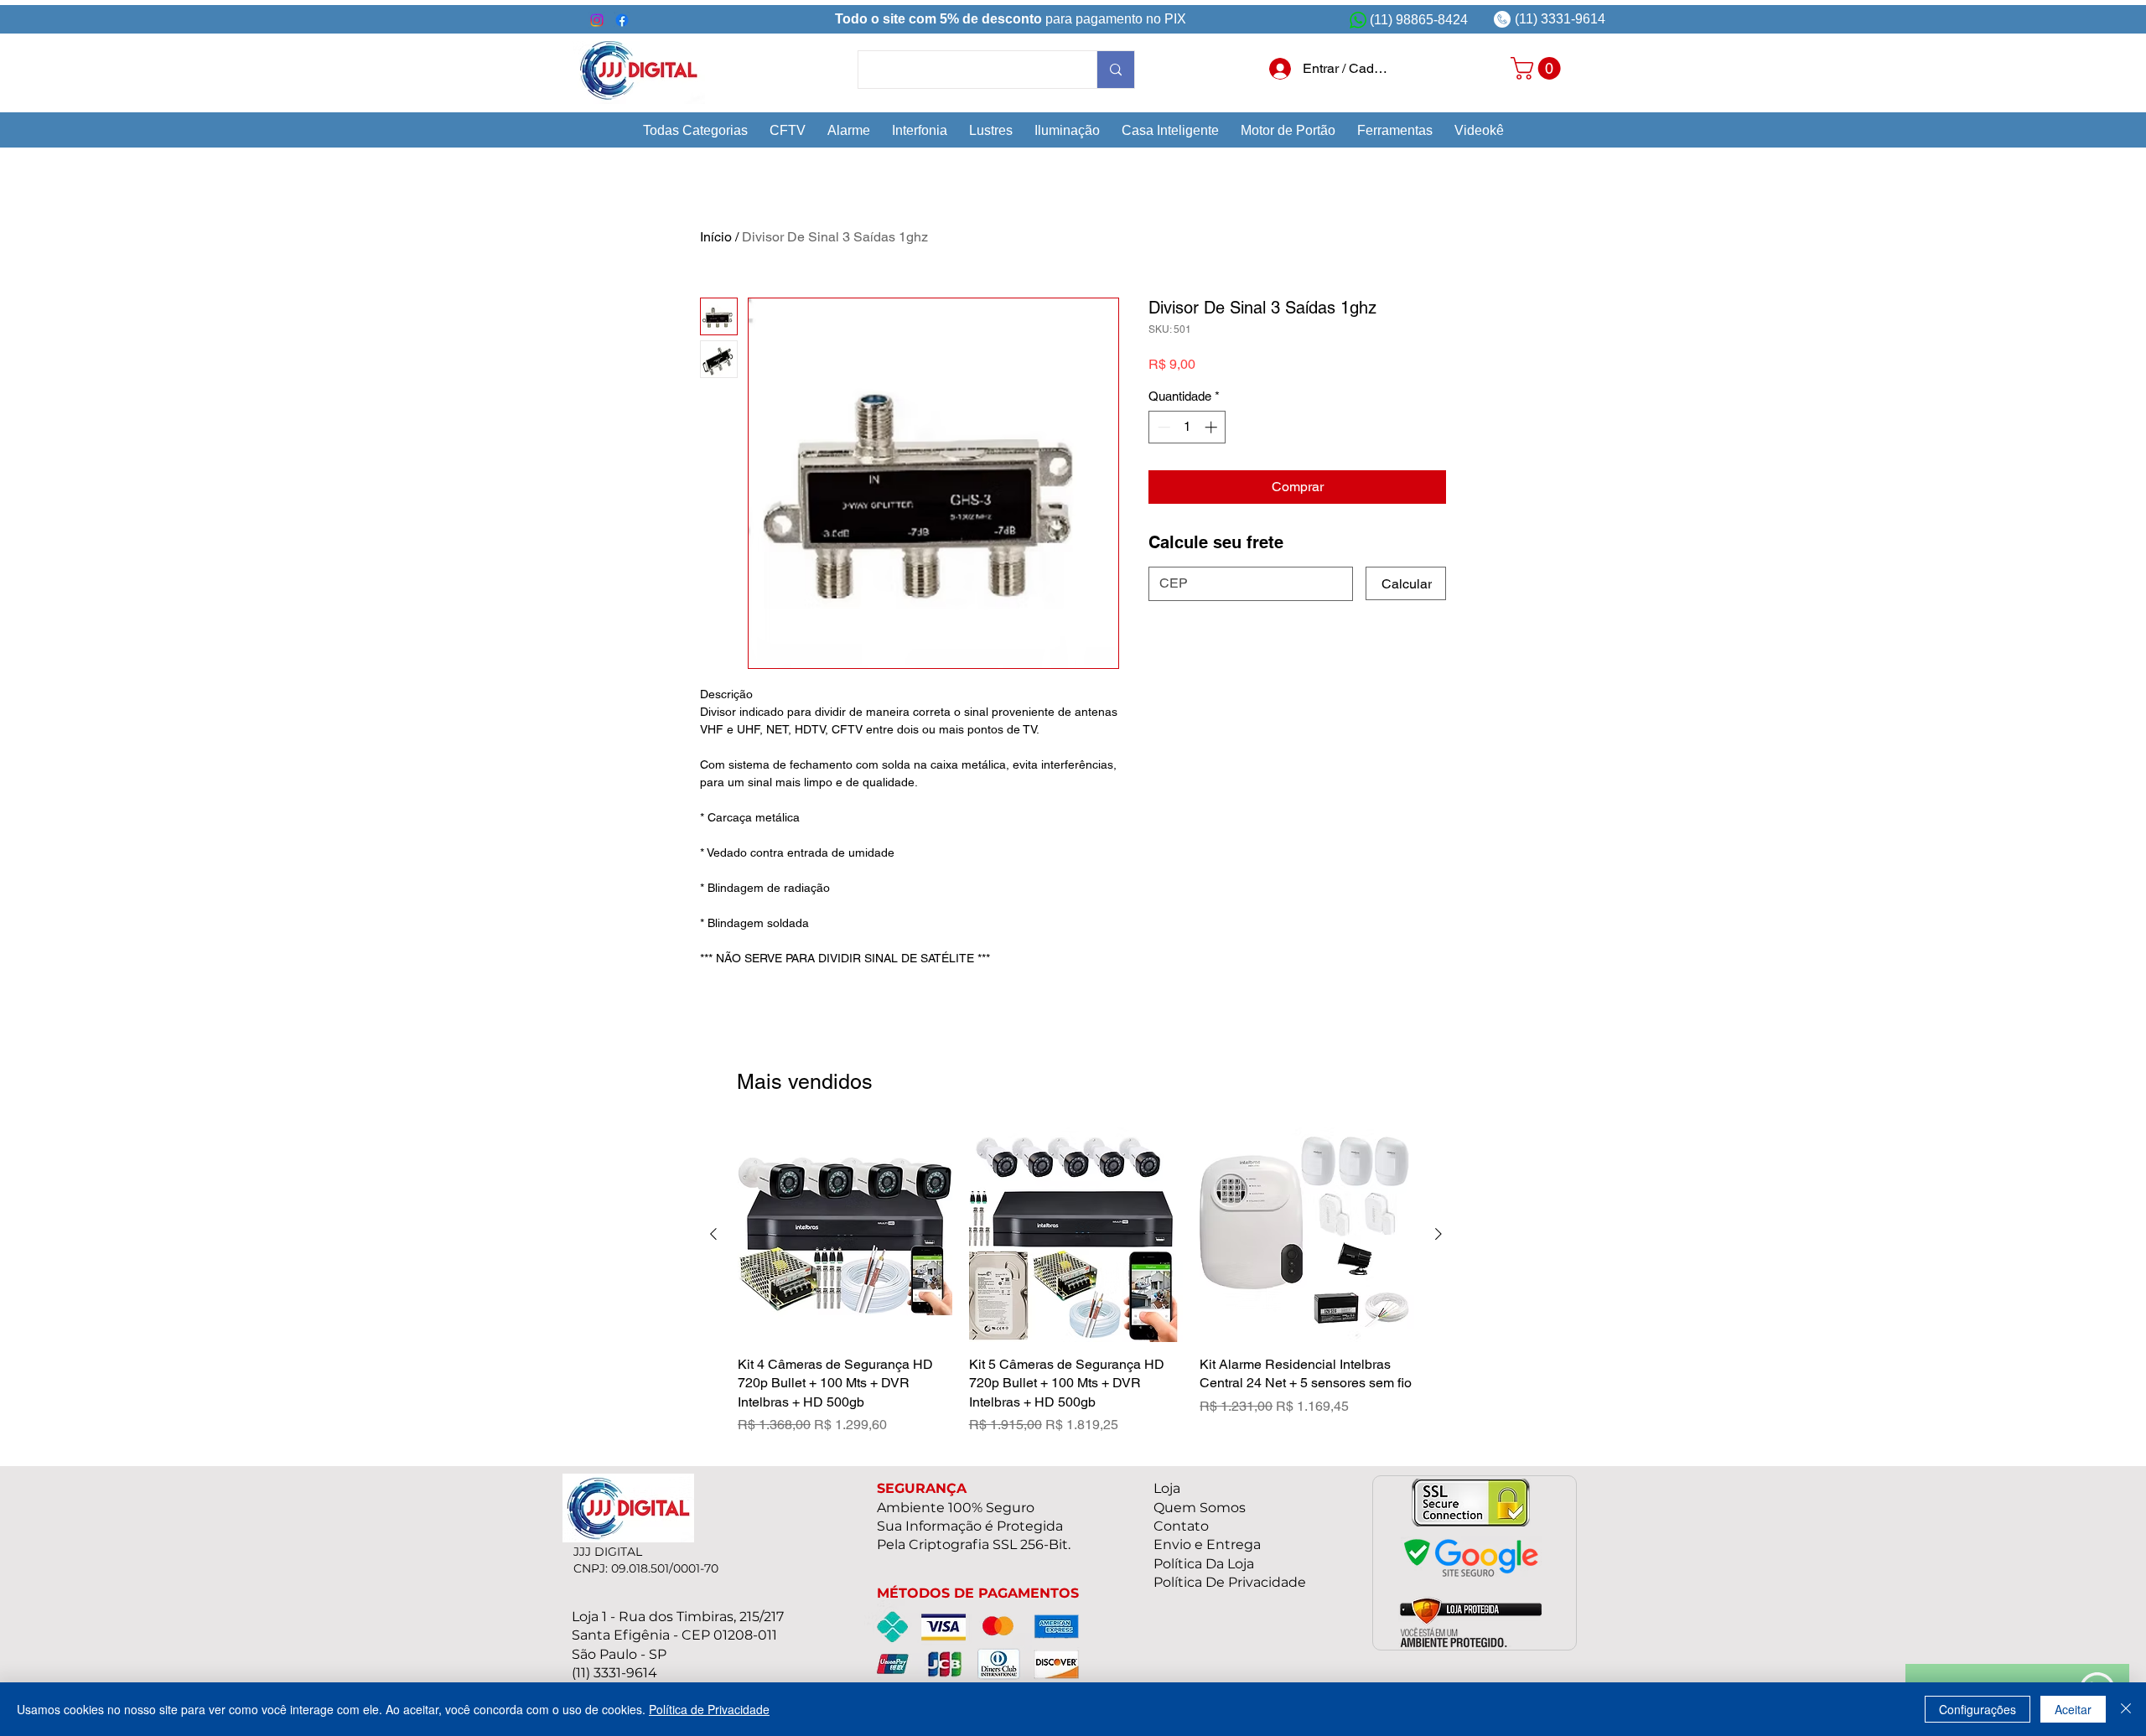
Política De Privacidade (1230, 1582)
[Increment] (1213, 427)
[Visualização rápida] (845, 1235)
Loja (1167, 1488)
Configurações (1978, 1709)
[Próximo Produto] (1438, 1234)
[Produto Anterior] (713, 1234)
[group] (1076, 1281)
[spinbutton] (1187, 427)
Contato (1181, 1526)
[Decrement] (1162, 427)
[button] (695, 130)
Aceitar (2073, 1709)
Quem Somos (1200, 1508)
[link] (1538, 68)
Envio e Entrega (1207, 1544)
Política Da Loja (1204, 1564)
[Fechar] (2126, 1709)
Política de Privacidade (709, 1709)
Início (716, 237)
